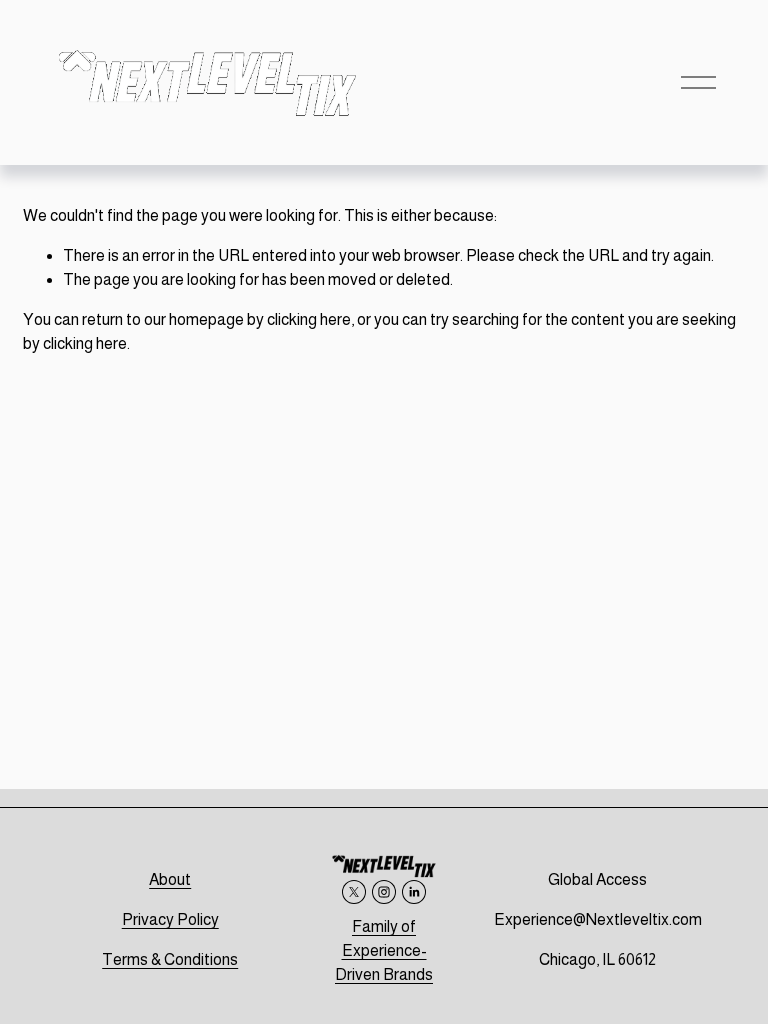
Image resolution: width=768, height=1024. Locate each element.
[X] (354, 892)
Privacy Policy (170, 919)
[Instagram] (384, 892)
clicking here (309, 319)
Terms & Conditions (170, 959)
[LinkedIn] (414, 892)
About (170, 879)
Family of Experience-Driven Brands (384, 950)
